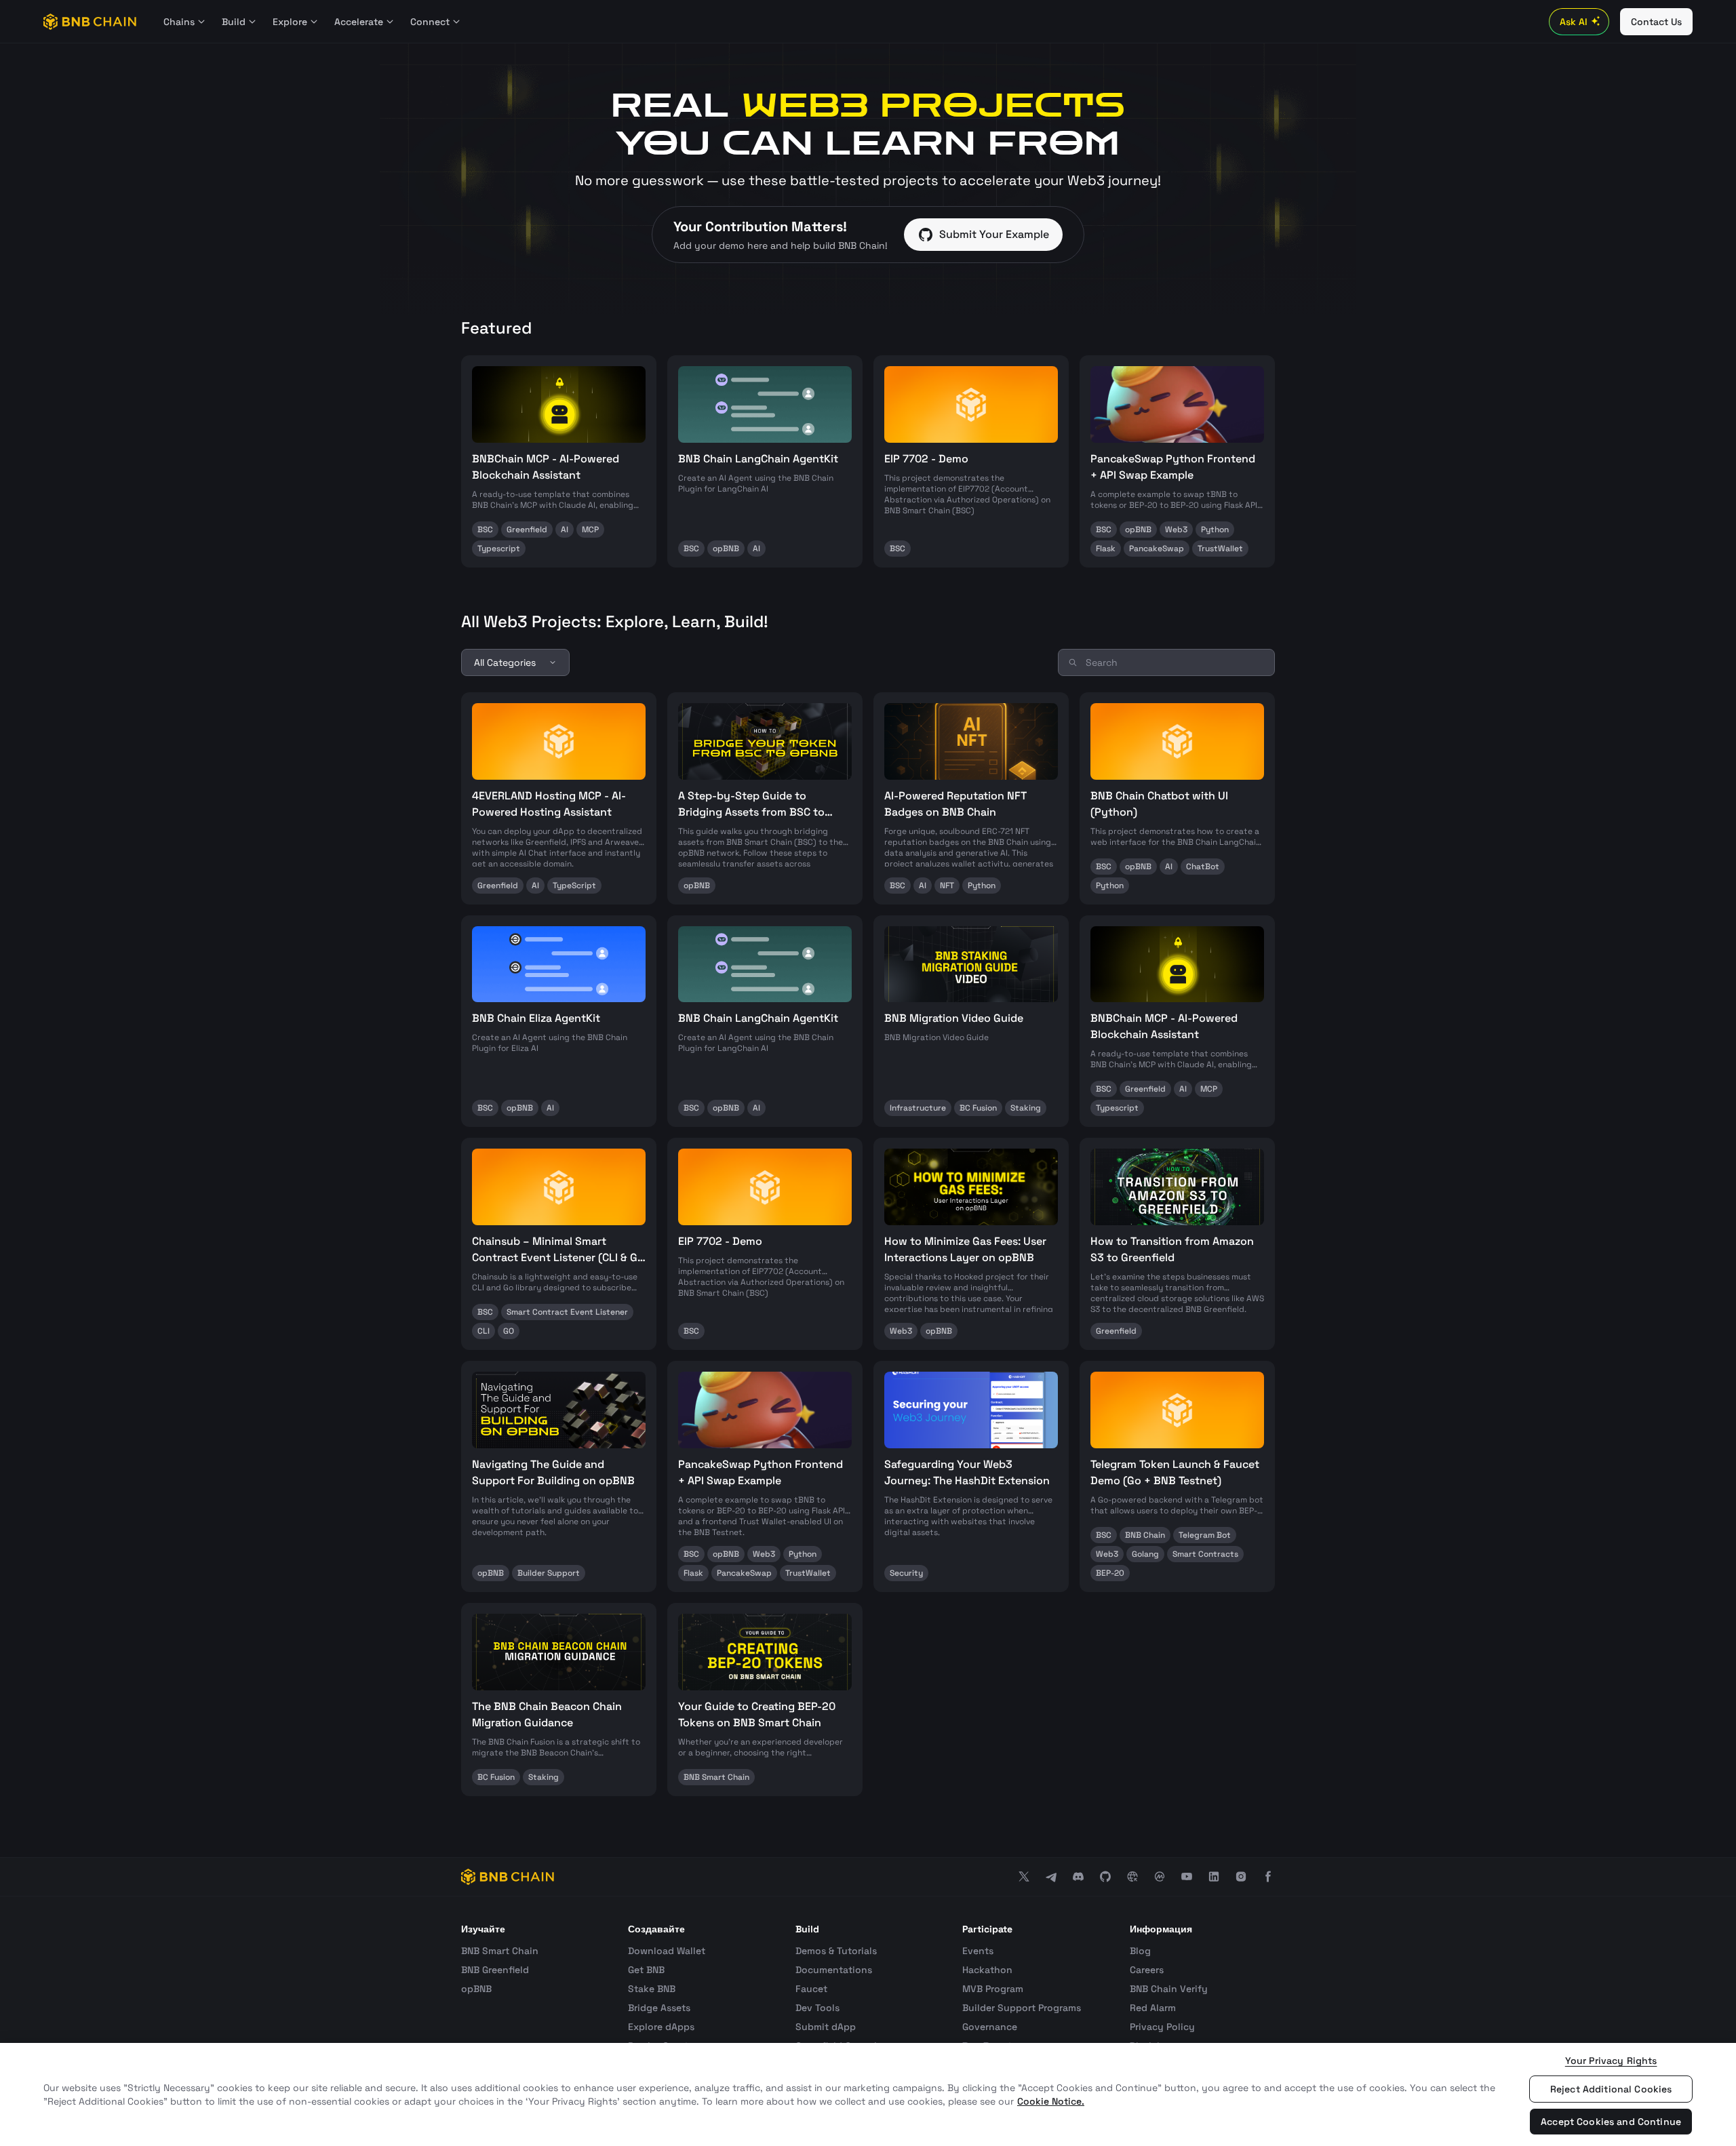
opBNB (476, 1989)
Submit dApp (826, 2027)
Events (978, 1951)
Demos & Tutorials (836, 1951)
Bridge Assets (659, 2008)
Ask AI (1574, 22)
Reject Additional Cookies (1611, 2089)
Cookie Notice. (1051, 2101)
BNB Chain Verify (1169, 1989)
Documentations (834, 1970)
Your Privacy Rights (1611, 2061)
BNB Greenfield (495, 1970)
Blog (1140, 1951)
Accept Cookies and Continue (1611, 2122)
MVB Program (993, 1989)
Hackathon (987, 1970)
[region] (868, 2094)
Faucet (811, 1989)
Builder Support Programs (1022, 2008)
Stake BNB (652, 1989)
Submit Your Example (994, 234)
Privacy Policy (1162, 2027)
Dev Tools (817, 2008)
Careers (1147, 1970)
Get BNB (646, 1970)
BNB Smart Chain (500, 1951)
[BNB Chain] (90, 22)
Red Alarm (1153, 2008)
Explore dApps (661, 2027)
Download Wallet (667, 1951)
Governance (990, 2027)
